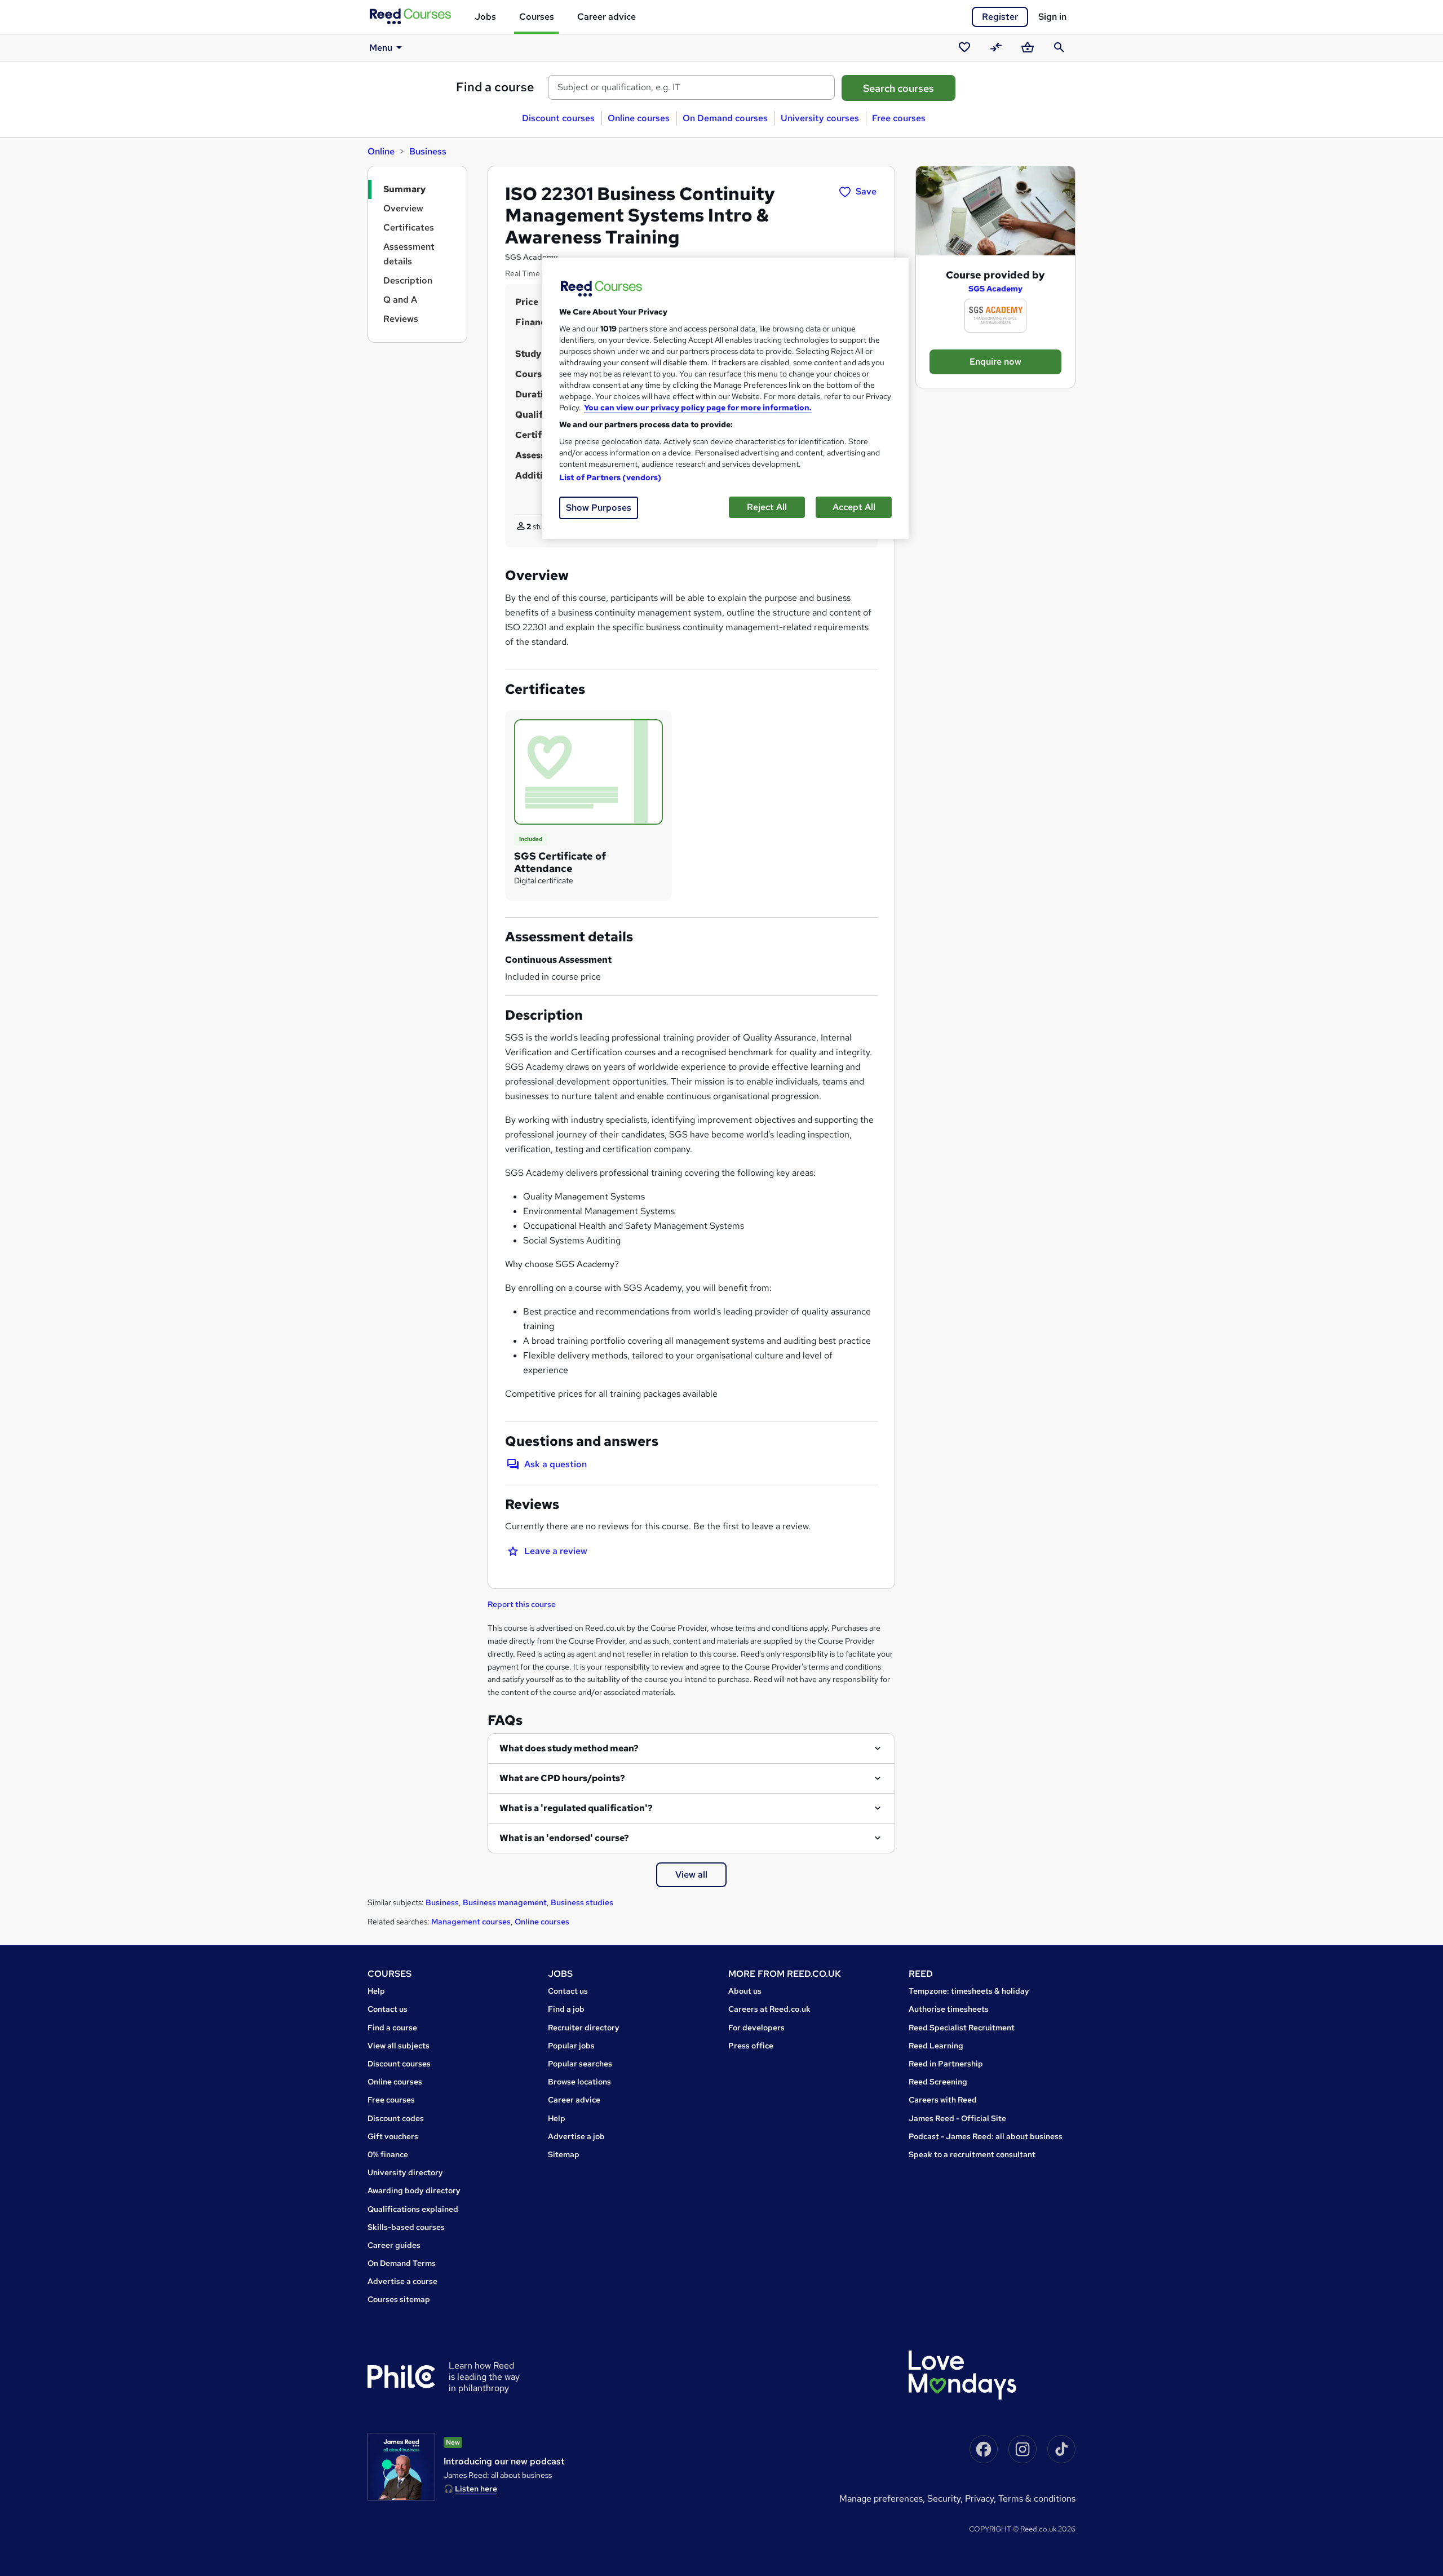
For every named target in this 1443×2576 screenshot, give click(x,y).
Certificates (409, 227)
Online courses (639, 118)
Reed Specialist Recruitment (962, 2028)
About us (745, 1991)
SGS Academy (995, 289)
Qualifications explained (413, 2209)
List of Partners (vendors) (610, 477)
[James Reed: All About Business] (401, 2467)
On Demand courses (725, 118)
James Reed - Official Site (957, 2118)
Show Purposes (599, 508)
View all (691, 1875)
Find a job (566, 2009)
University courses (820, 118)
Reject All (767, 507)
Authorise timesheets (949, 2009)
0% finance (388, 2154)
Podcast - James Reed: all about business (986, 2136)
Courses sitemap (399, 2299)
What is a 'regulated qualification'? (576, 1808)
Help (376, 1991)
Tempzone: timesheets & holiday (969, 1991)
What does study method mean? (569, 1748)
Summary (404, 189)
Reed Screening (938, 2082)
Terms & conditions (1037, 2498)
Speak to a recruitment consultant (972, 2154)
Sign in (1052, 17)
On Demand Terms (402, 2263)
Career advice (607, 17)
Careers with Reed (943, 2100)
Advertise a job (576, 2136)
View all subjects (399, 2046)
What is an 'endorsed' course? (564, 1838)
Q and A (400, 300)
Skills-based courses (406, 2227)
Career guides (394, 2245)
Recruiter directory (584, 2028)
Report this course (522, 1604)
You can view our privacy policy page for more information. (698, 408)
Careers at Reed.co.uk (769, 2009)
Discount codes (396, 2118)
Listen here (476, 2489)
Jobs (485, 17)
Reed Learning (936, 2046)
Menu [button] (381, 48)
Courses (537, 17)
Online (381, 151)
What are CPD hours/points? (562, 1778)
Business (428, 151)
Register (1000, 17)
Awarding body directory (414, 2190)
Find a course (495, 87)
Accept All (854, 507)
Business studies (582, 1902)
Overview (403, 208)
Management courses (471, 1922)
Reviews (401, 319)
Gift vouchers (393, 2136)
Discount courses (558, 118)
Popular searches (580, 2064)
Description (408, 280)
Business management (505, 1902)
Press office (751, 2046)
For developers (756, 2028)
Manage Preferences (881, 2498)
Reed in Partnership (946, 2064)
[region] (725, 398)
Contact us (388, 2009)
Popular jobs (571, 2046)
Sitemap (564, 2154)
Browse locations (579, 2082)
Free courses (899, 118)
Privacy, (982, 2498)
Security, (946, 2498)
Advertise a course (402, 2281)
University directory (405, 2172)
